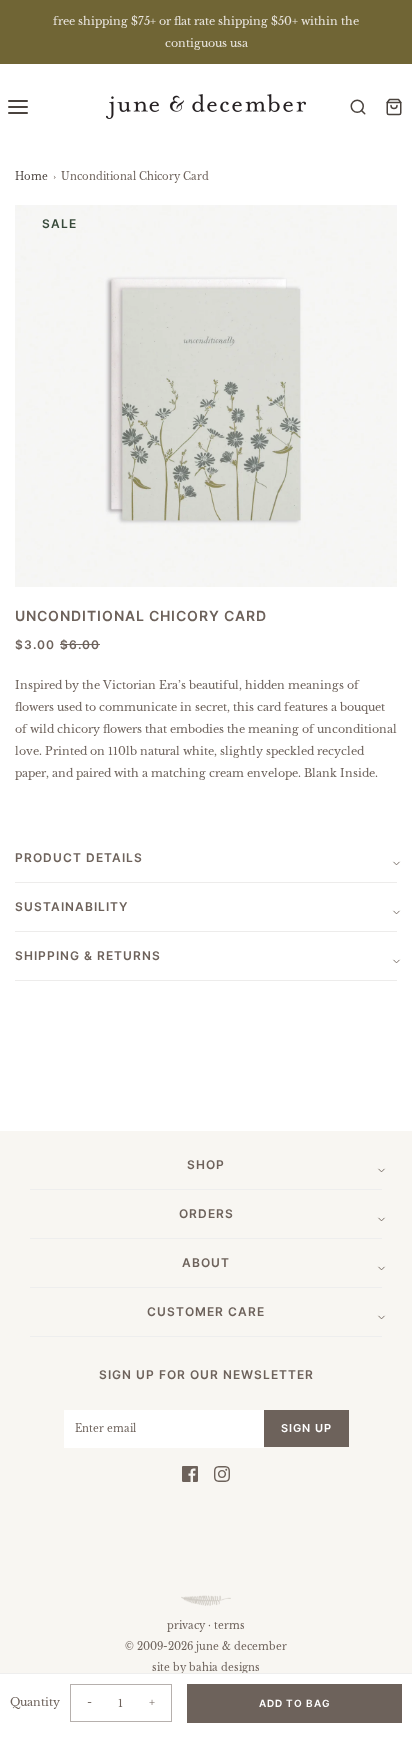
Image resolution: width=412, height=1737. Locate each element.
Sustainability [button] (71, 906)
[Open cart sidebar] (394, 106)
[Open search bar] (358, 106)
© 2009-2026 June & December (206, 1646)
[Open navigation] (18, 106)
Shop (206, 1164)
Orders (206, 1213)
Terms (229, 1625)
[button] (206, 396)
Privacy (186, 1625)
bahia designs (224, 1667)
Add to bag (295, 1703)
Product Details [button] (79, 857)
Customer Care (206, 1311)
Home (31, 176)
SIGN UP (306, 1428)
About (206, 1262)
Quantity (35, 1702)
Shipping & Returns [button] (88, 955)
